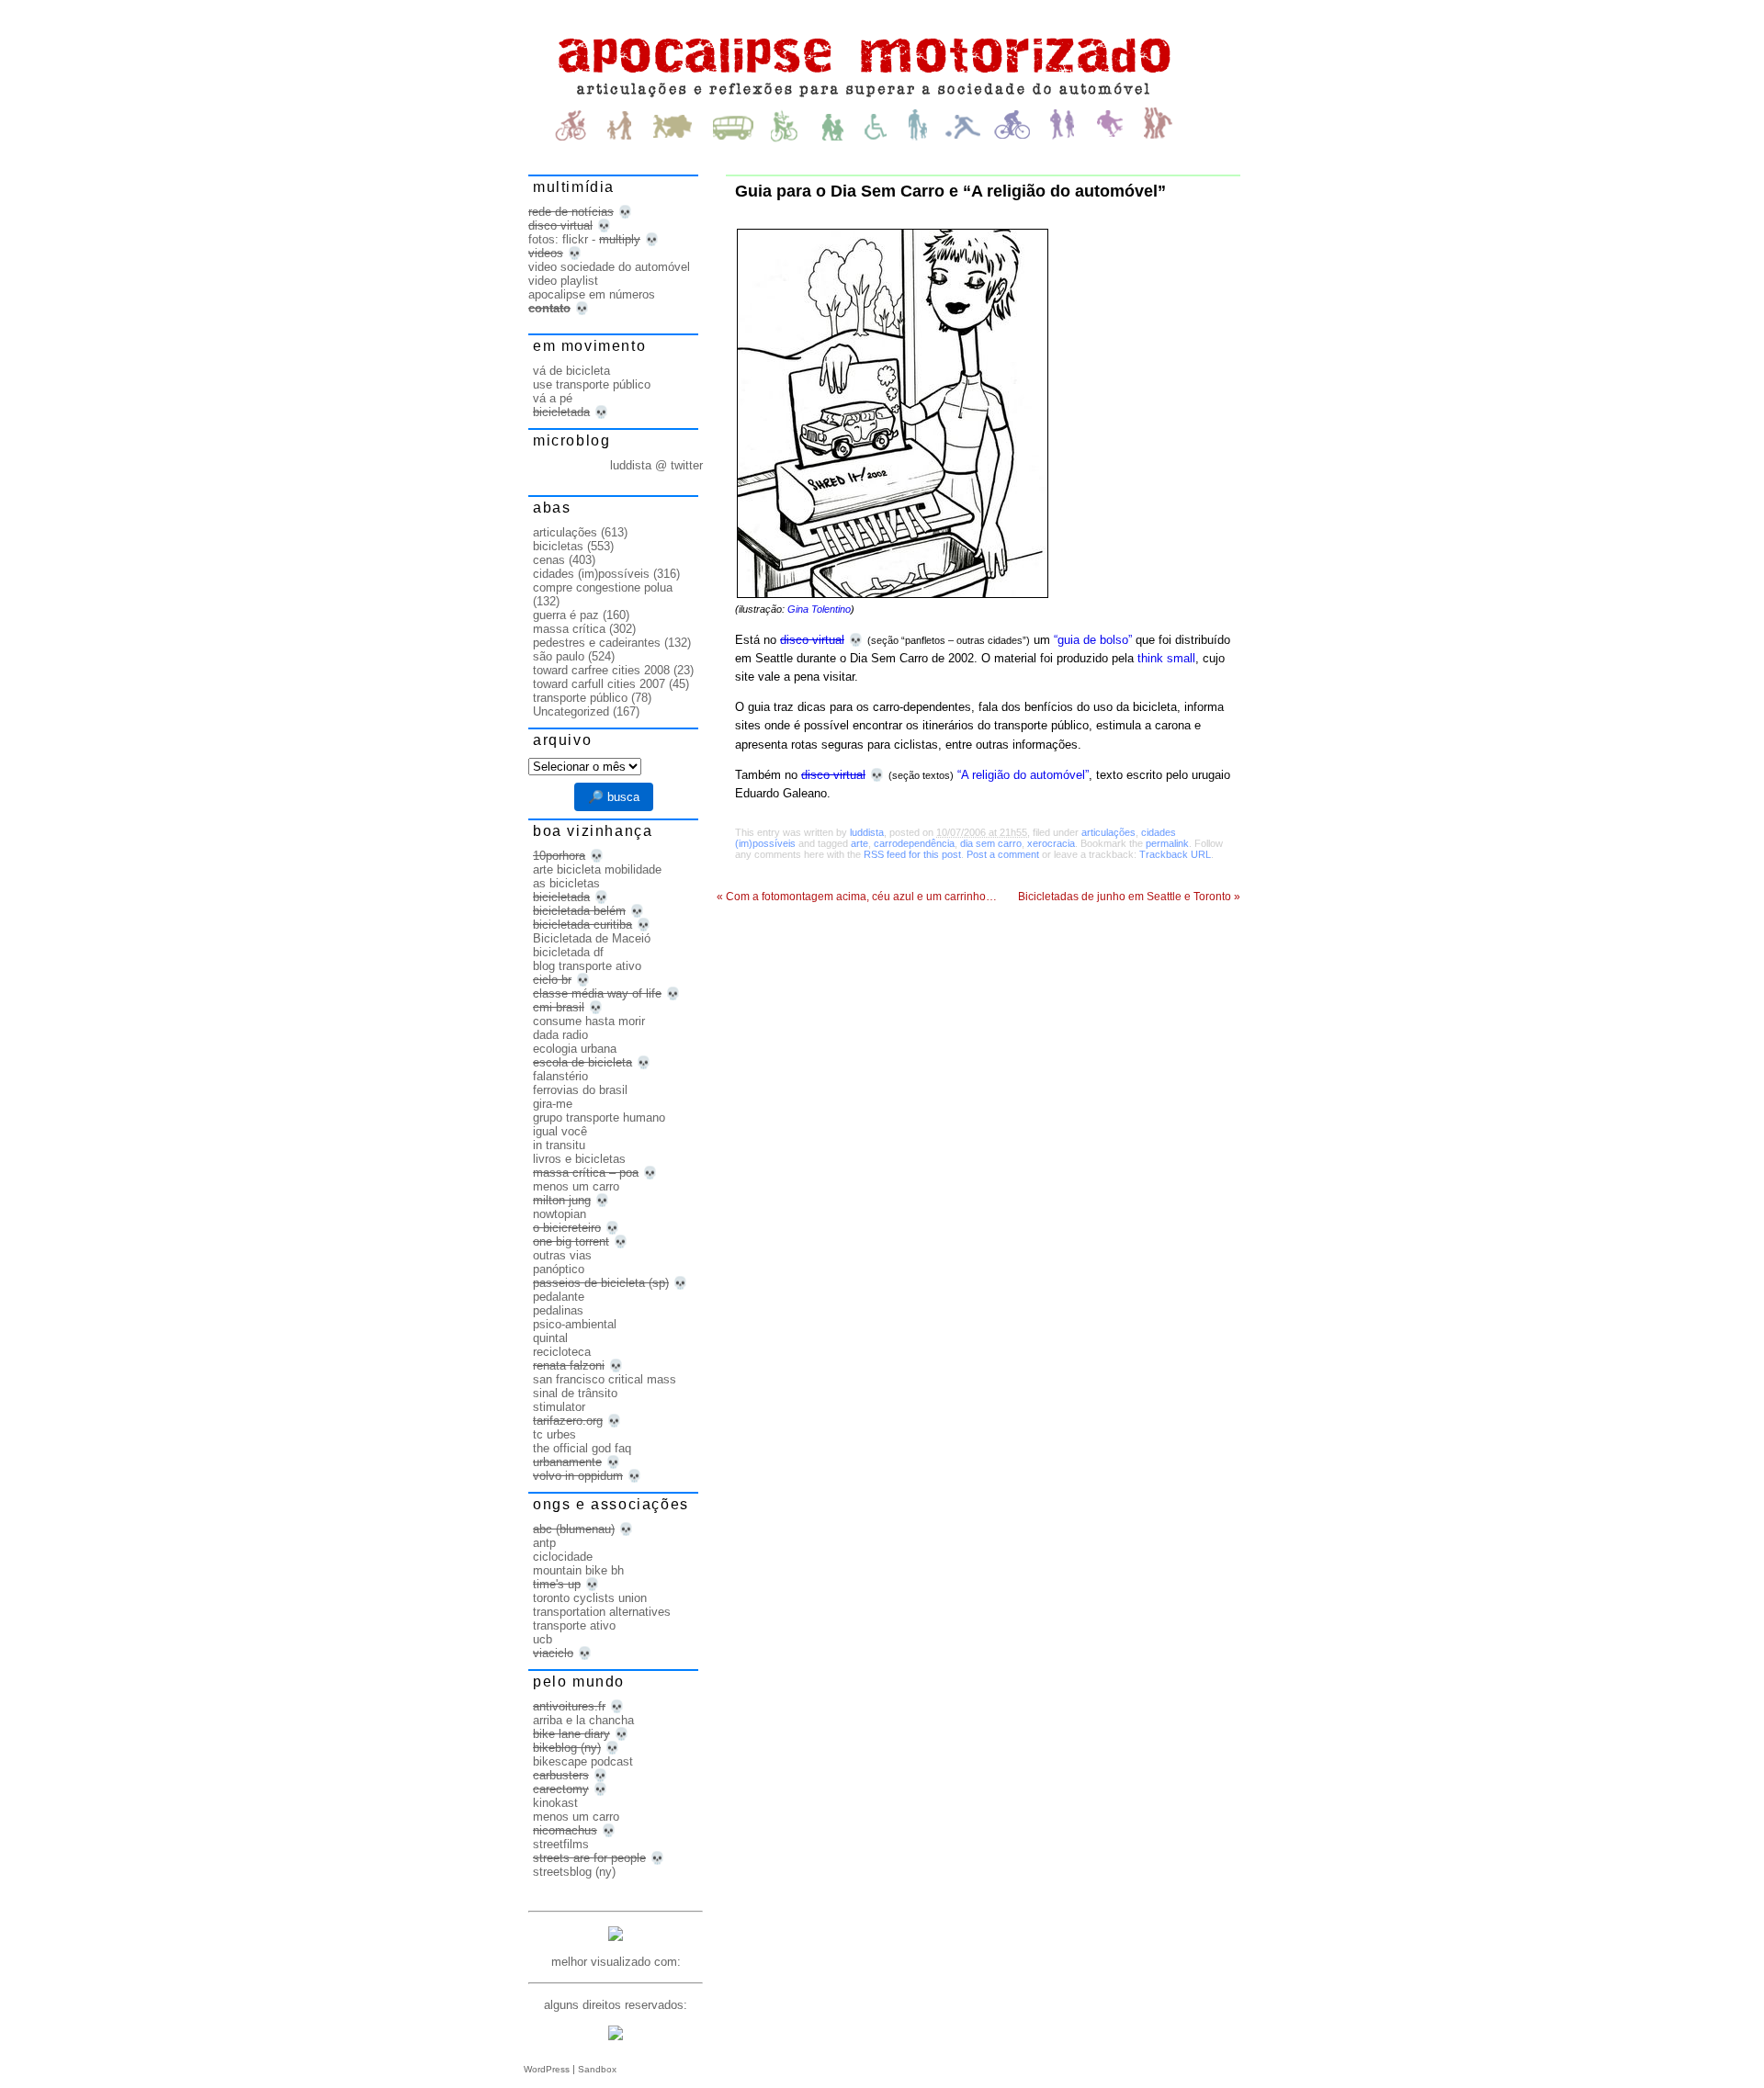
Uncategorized (571, 711)
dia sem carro (991, 843)
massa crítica (569, 629)
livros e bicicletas (579, 1159)
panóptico (559, 1269)
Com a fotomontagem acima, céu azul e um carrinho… (857, 897)
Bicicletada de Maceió (592, 938)
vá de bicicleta (571, 371)
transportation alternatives (602, 1612)
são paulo (559, 656)
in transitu (559, 1145)
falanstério (560, 1076)
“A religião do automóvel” (1023, 775)
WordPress (547, 2069)
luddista (867, 832)
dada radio (560, 1035)
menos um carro (576, 1186)
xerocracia (1051, 843)
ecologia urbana (575, 1049)
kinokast (555, 1803)
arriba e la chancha (583, 1720)
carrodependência (914, 843)
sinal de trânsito (575, 1393)
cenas (549, 560)
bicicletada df (568, 952)
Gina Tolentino (819, 609)
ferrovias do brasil (580, 1090)
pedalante (559, 1297)
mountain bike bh (578, 1570)
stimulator (559, 1407)
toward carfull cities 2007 (599, 684)
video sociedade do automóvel (609, 267)
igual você (560, 1131)
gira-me (553, 1104)
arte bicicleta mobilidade (597, 869)
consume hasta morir (589, 1021)
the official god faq (582, 1448)
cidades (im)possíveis (591, 574)
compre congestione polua (603, 587)
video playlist (563, 281)
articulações (1108, 832)
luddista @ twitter (656, 465)
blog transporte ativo (587, 966)
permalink (1167, 843)
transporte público (580, 698)
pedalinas (558, 1310)
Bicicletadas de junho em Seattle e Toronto (1129, 897)
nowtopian (560, 1214)
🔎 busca (614, 797)
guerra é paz (566, 615)
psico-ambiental (575, 1324)
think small (1166, 658)
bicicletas (558, 546)
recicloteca (562, 1352)
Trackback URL (1175, 854)
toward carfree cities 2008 (601, 670)
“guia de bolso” (1093, 640)
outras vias (562, 1255)
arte (859, 843)
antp (544, 1543)
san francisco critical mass (605, 1379)
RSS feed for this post (912, 854)
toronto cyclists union (590, 1598)
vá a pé (553, 398)
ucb (543, 1639)
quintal (550, 1338)
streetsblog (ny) (574, 1872)
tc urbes (554, 1434)
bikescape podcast (583, 1761)
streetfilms (561, 1844)
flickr (575, 239)
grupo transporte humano (599, 1117)
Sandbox (597, 2069)
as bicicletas (566, 883)
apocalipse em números (592, 294)
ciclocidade (563, 1557)
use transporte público (592, 384)
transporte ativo (574, 1625)
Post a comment (1003, 854)
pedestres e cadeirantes (597, 643)
